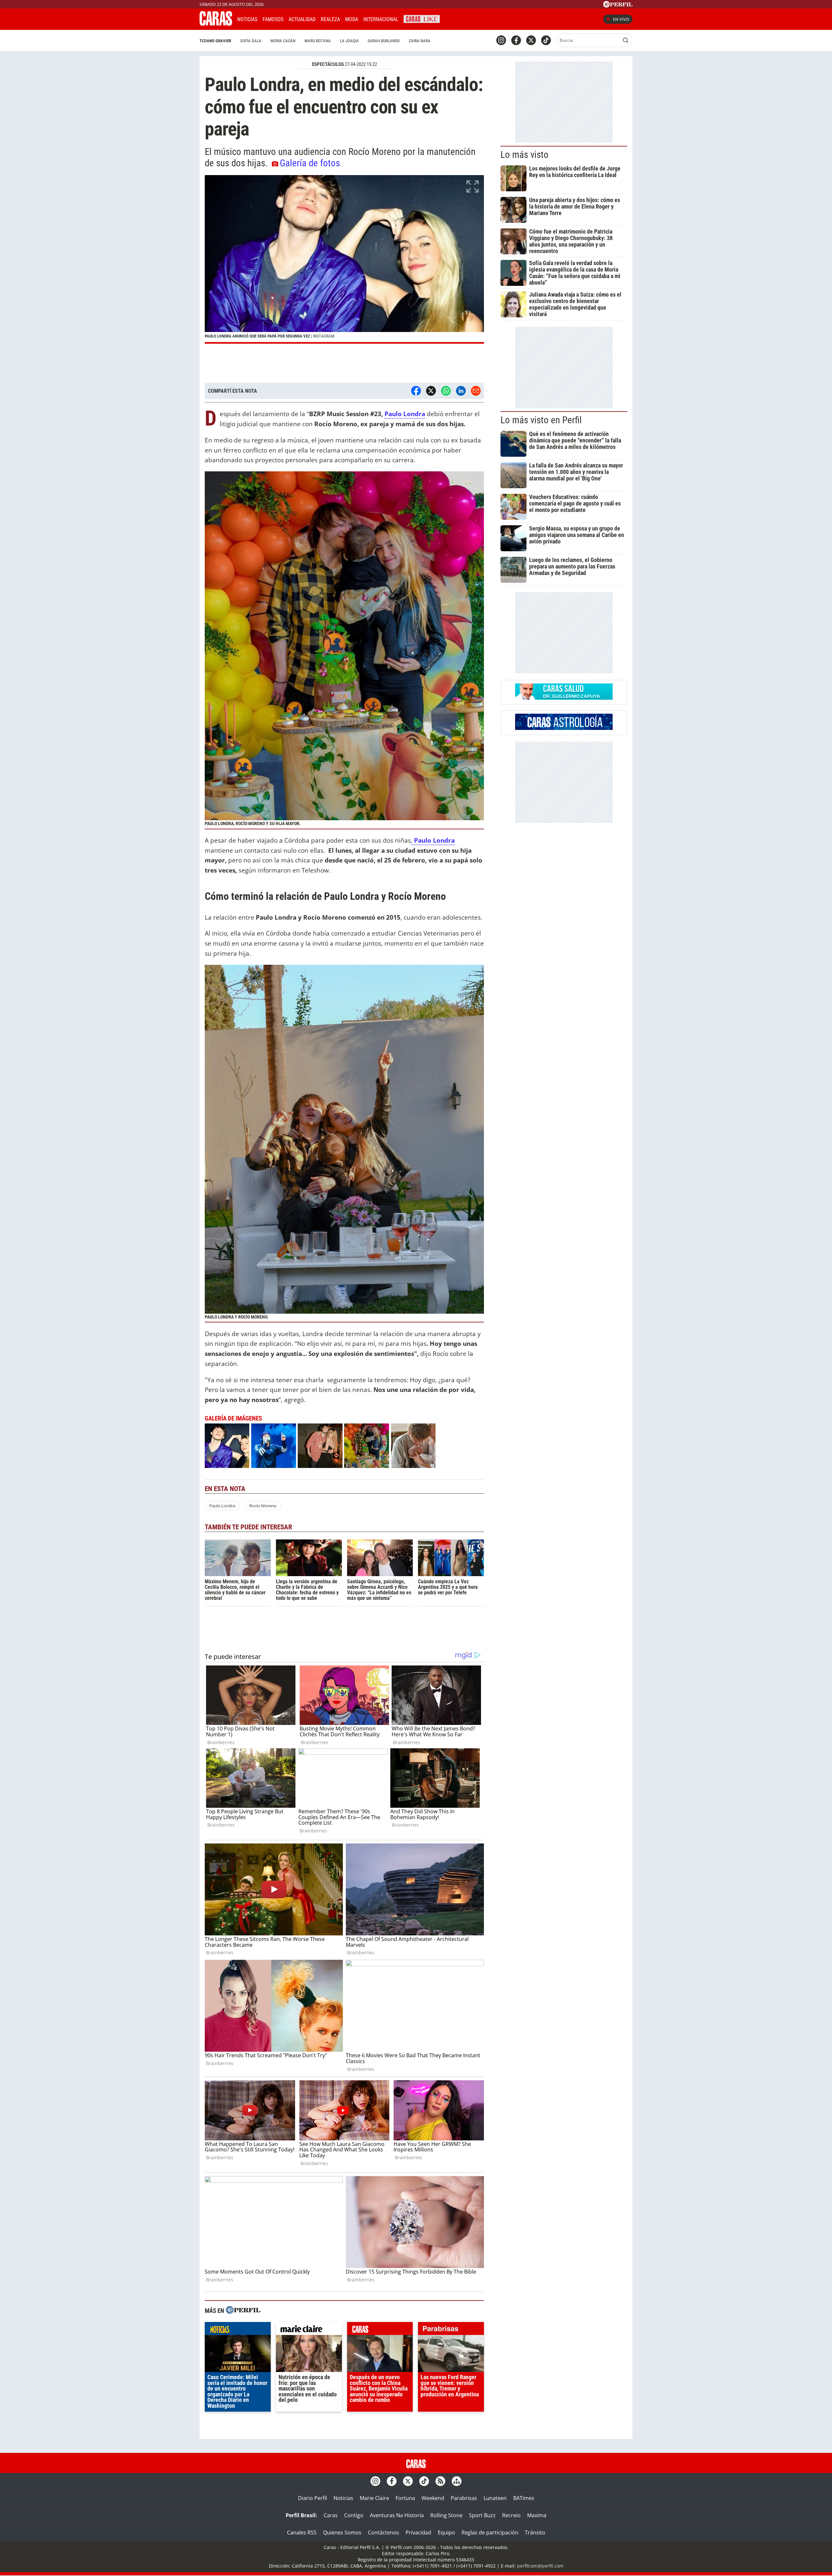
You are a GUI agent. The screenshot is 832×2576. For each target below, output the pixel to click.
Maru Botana (318, 41)
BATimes (524, 2498)
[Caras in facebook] (516, 40)
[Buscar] (626, 40)
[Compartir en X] (431, 391)
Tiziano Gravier (215, 41)
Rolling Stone (446, 2515)
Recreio (511, 2515)
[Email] (476, 391)
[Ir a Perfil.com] (618, 6)
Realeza (330, 19)
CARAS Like (422, 18)
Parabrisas (464, 2498)
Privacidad (418, 2532)
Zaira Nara (420, 41)
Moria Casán (283, 41)
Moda (352, 19)
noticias (238, 2330)
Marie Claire (374, 2498)
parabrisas (451, 2330)
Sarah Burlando (384, 41)
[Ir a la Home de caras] (216, 24)
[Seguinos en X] (531, 40)
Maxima (537, 2515)
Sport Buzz (482, 2515)
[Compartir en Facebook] (416, 391)
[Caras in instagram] (501, 40)
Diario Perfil (312, 2498)
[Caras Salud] (564, 698)
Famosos (273, 19)
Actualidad (302, 19)
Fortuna (405, 2498)
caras (380, 2330)
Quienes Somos (342, 2532)
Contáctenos (383, 2532)
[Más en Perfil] (243, 2311)
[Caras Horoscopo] (564, 728)
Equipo (446, 2532)
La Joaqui (349, 41)
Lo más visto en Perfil (541, 420)
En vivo (621, 19)
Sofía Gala (251, 41)
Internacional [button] (381, 19)
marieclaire (309, 2330)
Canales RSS (302, 2532)
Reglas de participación (490, 2532)
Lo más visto (525, 155)
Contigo (354, 2515)
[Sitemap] (457, 2481)
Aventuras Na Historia (397, 2515)
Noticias (247, 19)
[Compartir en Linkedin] (461, 391)
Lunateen (495, 2498)
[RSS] (440, 2481)
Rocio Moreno (263, 1506)
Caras (331, 2515)
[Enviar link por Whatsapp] (446, 391)
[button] (344, 259)
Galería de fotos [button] (310, 163)
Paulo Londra (405, 414)
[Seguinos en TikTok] (546, 40)
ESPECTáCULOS (328, 64)
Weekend (433, 2498)
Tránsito (535, 2532)
